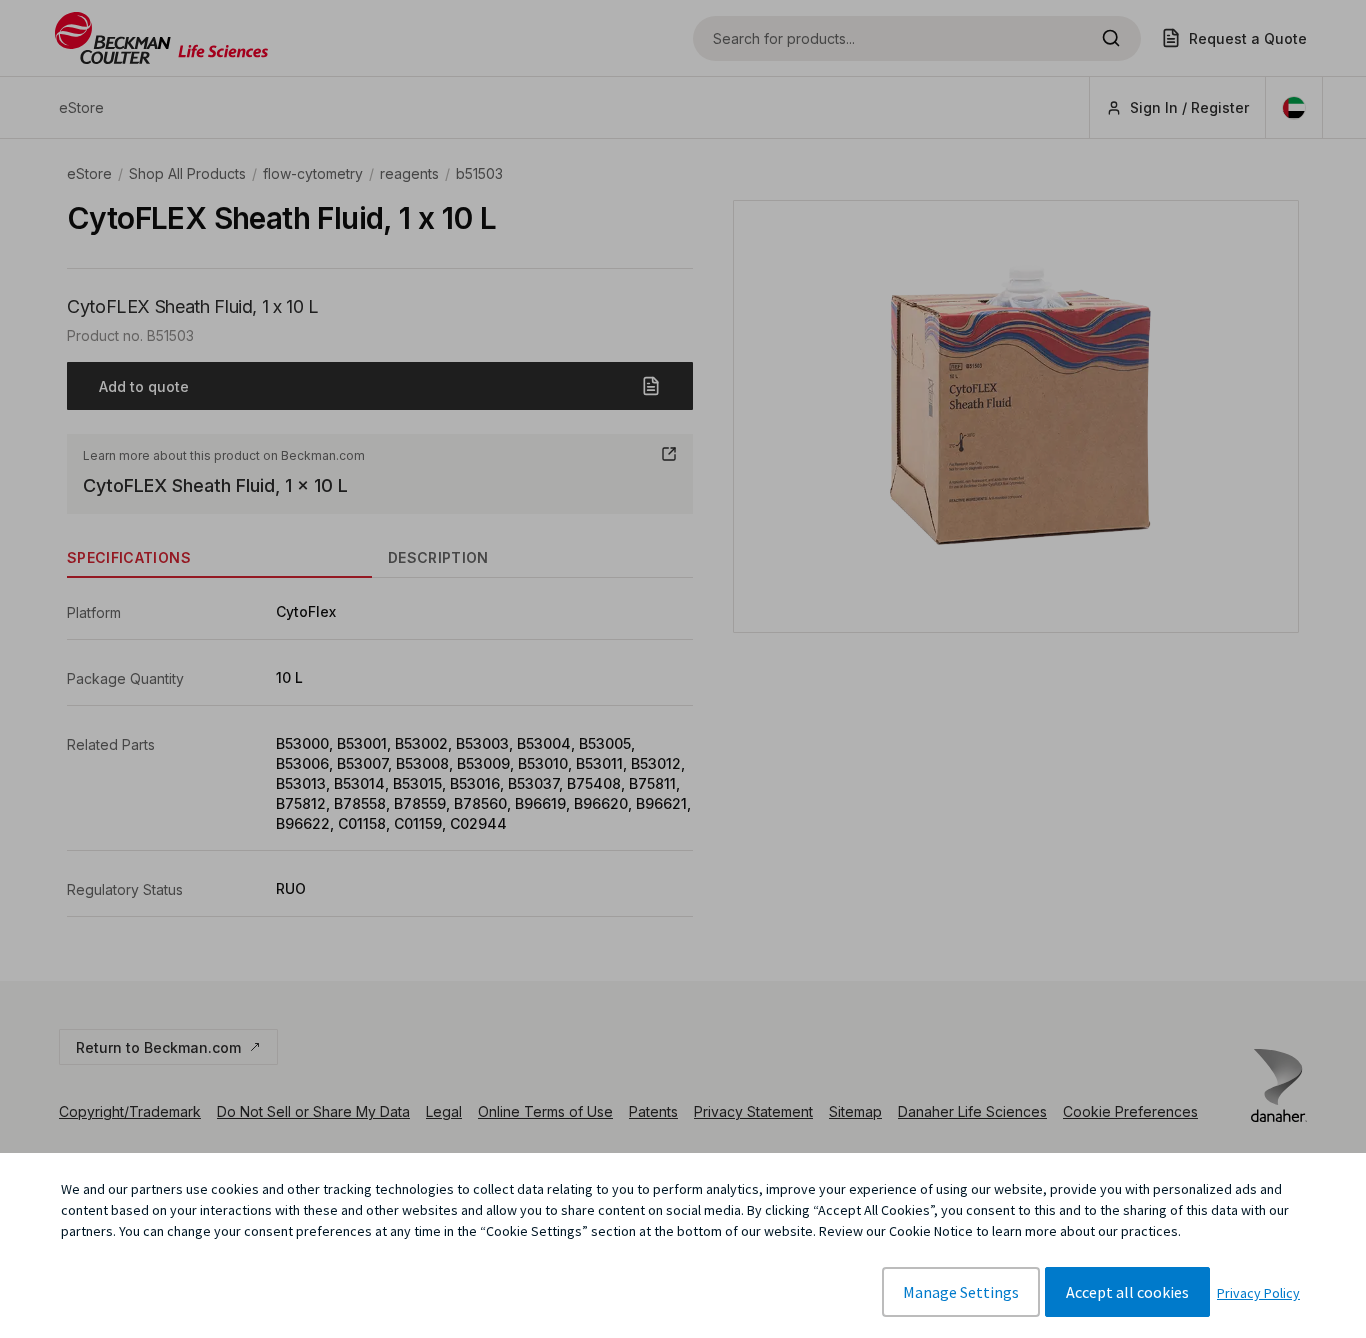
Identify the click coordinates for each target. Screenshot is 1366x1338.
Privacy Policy (1258, 1293)
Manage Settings (961, 1292)
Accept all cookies (1127, 1292)
